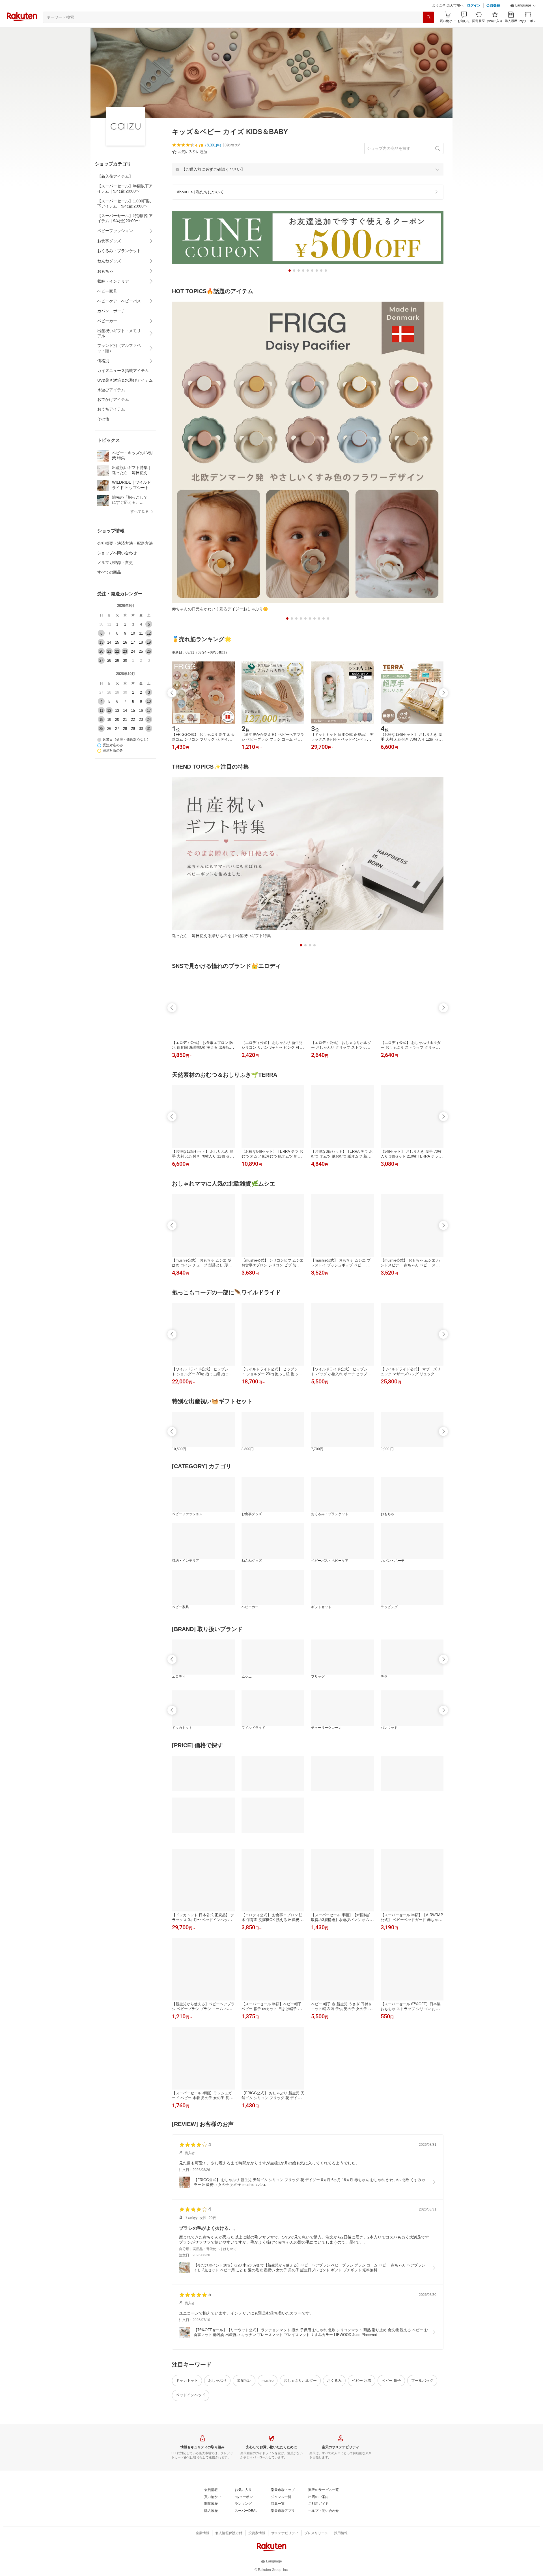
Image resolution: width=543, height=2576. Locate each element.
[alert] (308, 183)
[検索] (428, 31)
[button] (523, 20)
